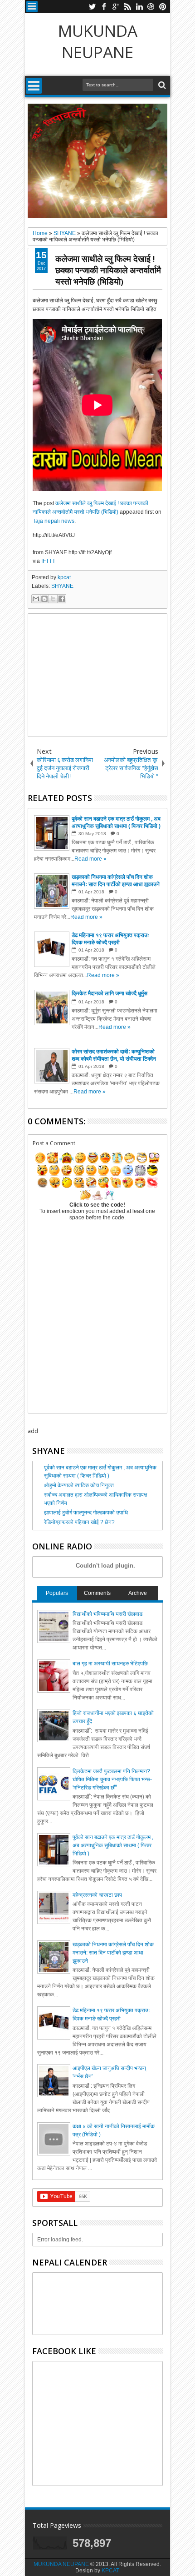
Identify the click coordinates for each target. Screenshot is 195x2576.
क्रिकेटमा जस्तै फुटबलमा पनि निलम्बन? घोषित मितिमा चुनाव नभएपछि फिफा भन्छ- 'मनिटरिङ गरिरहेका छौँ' (112, 1779)
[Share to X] (53, 599)
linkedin (139, 7)
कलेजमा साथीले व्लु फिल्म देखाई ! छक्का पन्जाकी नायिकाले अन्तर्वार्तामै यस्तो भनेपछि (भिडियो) (108, 270)
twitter (92, 7)
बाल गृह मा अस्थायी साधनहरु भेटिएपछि (110, 1664)
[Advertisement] (97, 675)
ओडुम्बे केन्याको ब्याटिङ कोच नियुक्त (79, 1485)
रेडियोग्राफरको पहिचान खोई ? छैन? (79, 1522)
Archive (138, 1593)
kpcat (64, 577)
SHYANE (62, 586)
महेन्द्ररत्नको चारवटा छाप (97, 1895)
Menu (32, 7)
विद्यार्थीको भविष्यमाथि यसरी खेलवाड (107, 1614)
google (116, 7)
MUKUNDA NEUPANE (98, 41)
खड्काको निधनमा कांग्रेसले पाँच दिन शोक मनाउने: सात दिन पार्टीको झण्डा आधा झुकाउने (113, 1953)
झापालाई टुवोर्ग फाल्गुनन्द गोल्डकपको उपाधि (86, 1513)
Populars (57, 1593)
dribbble (151, 7)
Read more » (90, 859)
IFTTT (48, 561)
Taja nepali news (54, 521)
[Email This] (36, 599)
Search (161, 85)
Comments (97, 1593)
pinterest (163, 7)
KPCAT (110, 2571)
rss (127, 7)
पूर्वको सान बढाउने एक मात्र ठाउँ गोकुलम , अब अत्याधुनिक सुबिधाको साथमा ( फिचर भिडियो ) (113, 1845)
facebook (104, 7)
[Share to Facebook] (62, 599)
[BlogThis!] (44, 599)
